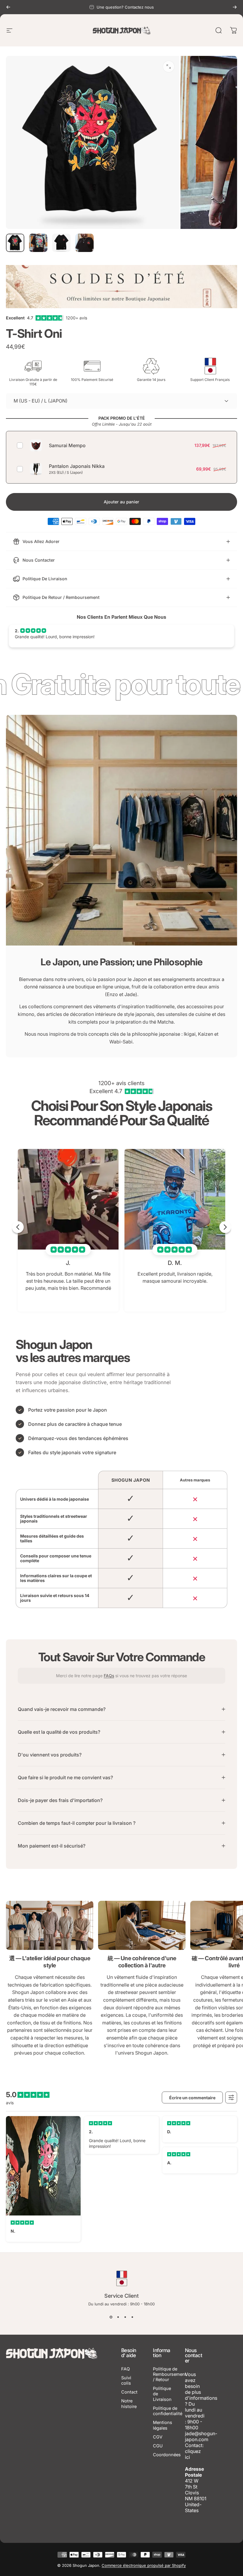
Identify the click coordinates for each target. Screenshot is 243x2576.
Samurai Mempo (67, 445)
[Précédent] (8, 7)
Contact (129, 2392)
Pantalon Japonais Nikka (77, 466)
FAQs (109, 1676)
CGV (158, 2437)
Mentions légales (163, 2425)
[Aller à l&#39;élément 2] (38, 243)
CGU (158, 2446)
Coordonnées (167, 2455)
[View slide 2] (118, 2317)
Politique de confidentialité (168, 2411)
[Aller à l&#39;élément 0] (15, 243)
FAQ (126, 2369)
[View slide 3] (125, 2317)
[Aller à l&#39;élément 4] (84, 243)
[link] (50, 1925)
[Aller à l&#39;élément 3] (61, 243)
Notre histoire (129, 2404)
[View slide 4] (132, 2317)
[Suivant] (235, 7)
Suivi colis (126, 2381)
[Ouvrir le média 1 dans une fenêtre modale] (169, 67)
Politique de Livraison (162, 2394)
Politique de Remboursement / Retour (170, 2374)
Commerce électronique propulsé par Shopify (144, 2565)
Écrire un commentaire (192, 2098)
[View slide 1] (111, 2317)
